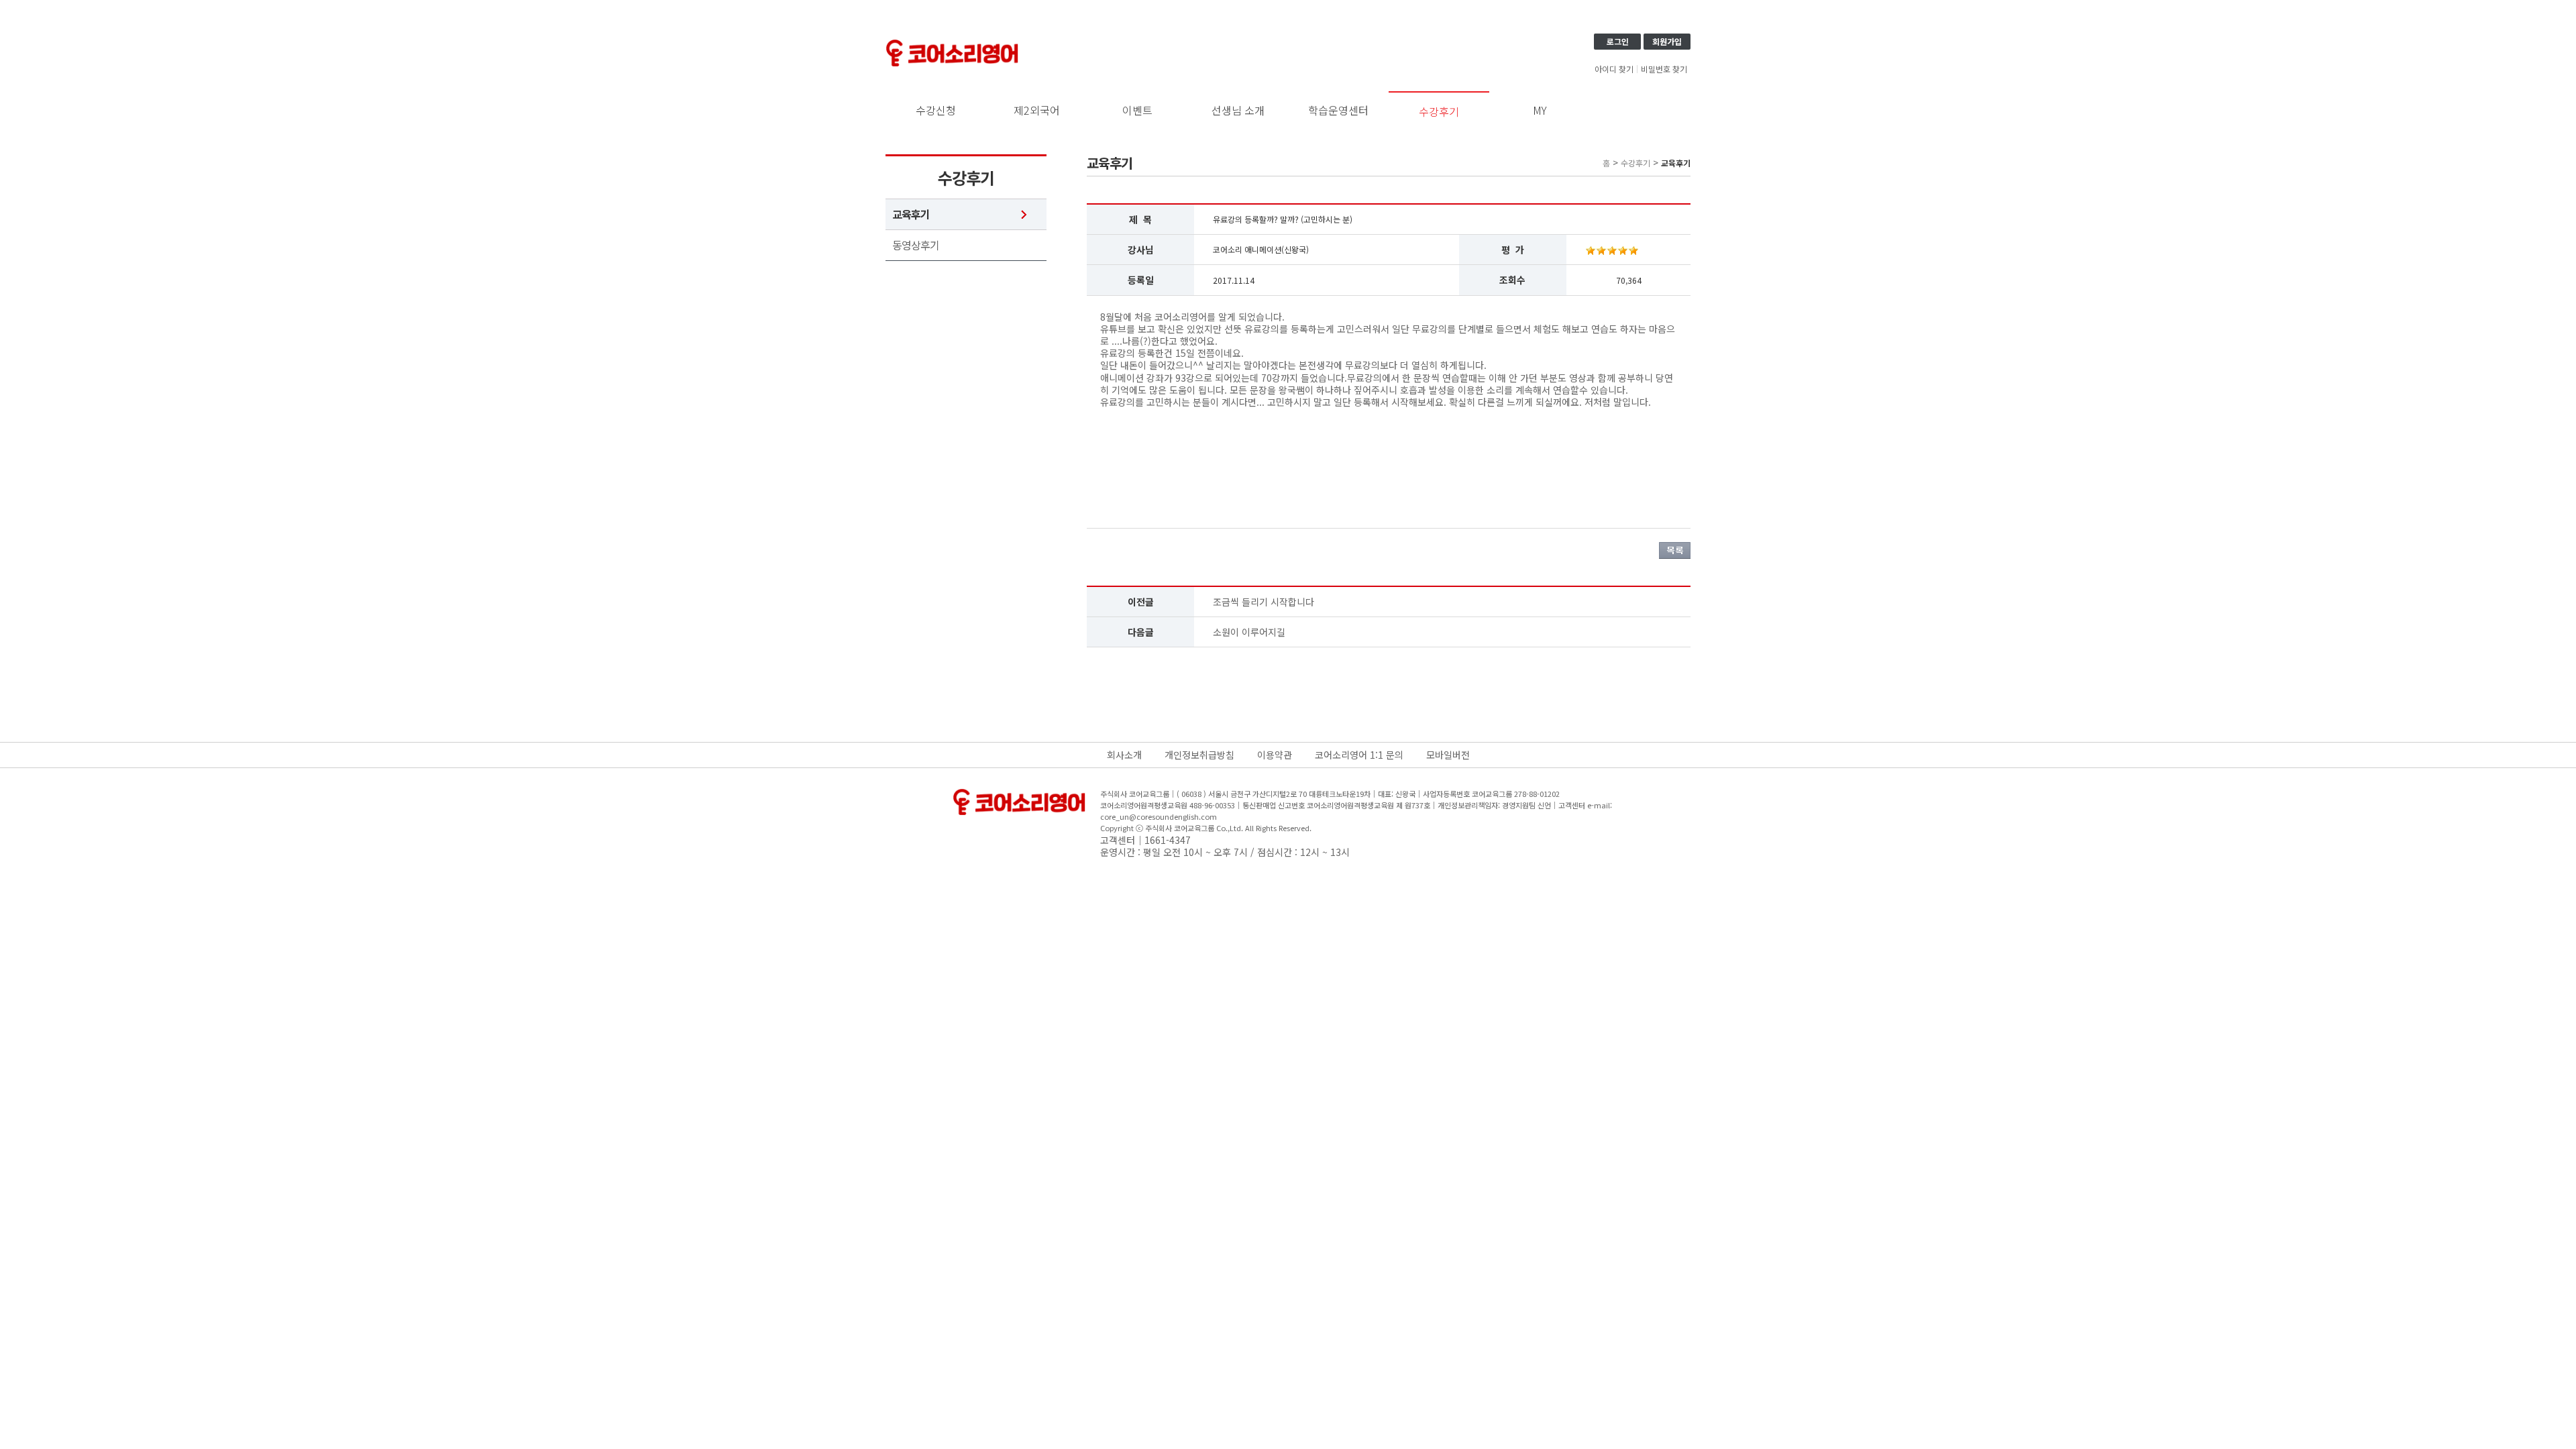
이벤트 (1137, 110)
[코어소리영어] (953, 42)
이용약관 (1275, 755)
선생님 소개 (1238, 110)
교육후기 (911, 214)
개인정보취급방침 (1199, 755)
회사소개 (1124, 755)
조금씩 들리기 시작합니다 (1264, 602)
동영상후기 (916, 245)
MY (1540, 110)
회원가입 (1667, 41)
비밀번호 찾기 (1664, 69)
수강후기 (1439, 111)
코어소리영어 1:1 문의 (1359, 755)
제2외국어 (1037, 110)
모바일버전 (1448, 755)
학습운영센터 (1338, 110)
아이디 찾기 (1614, 69)
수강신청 (936, 110)
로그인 (1618, 41)
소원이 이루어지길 (1249, 632)
